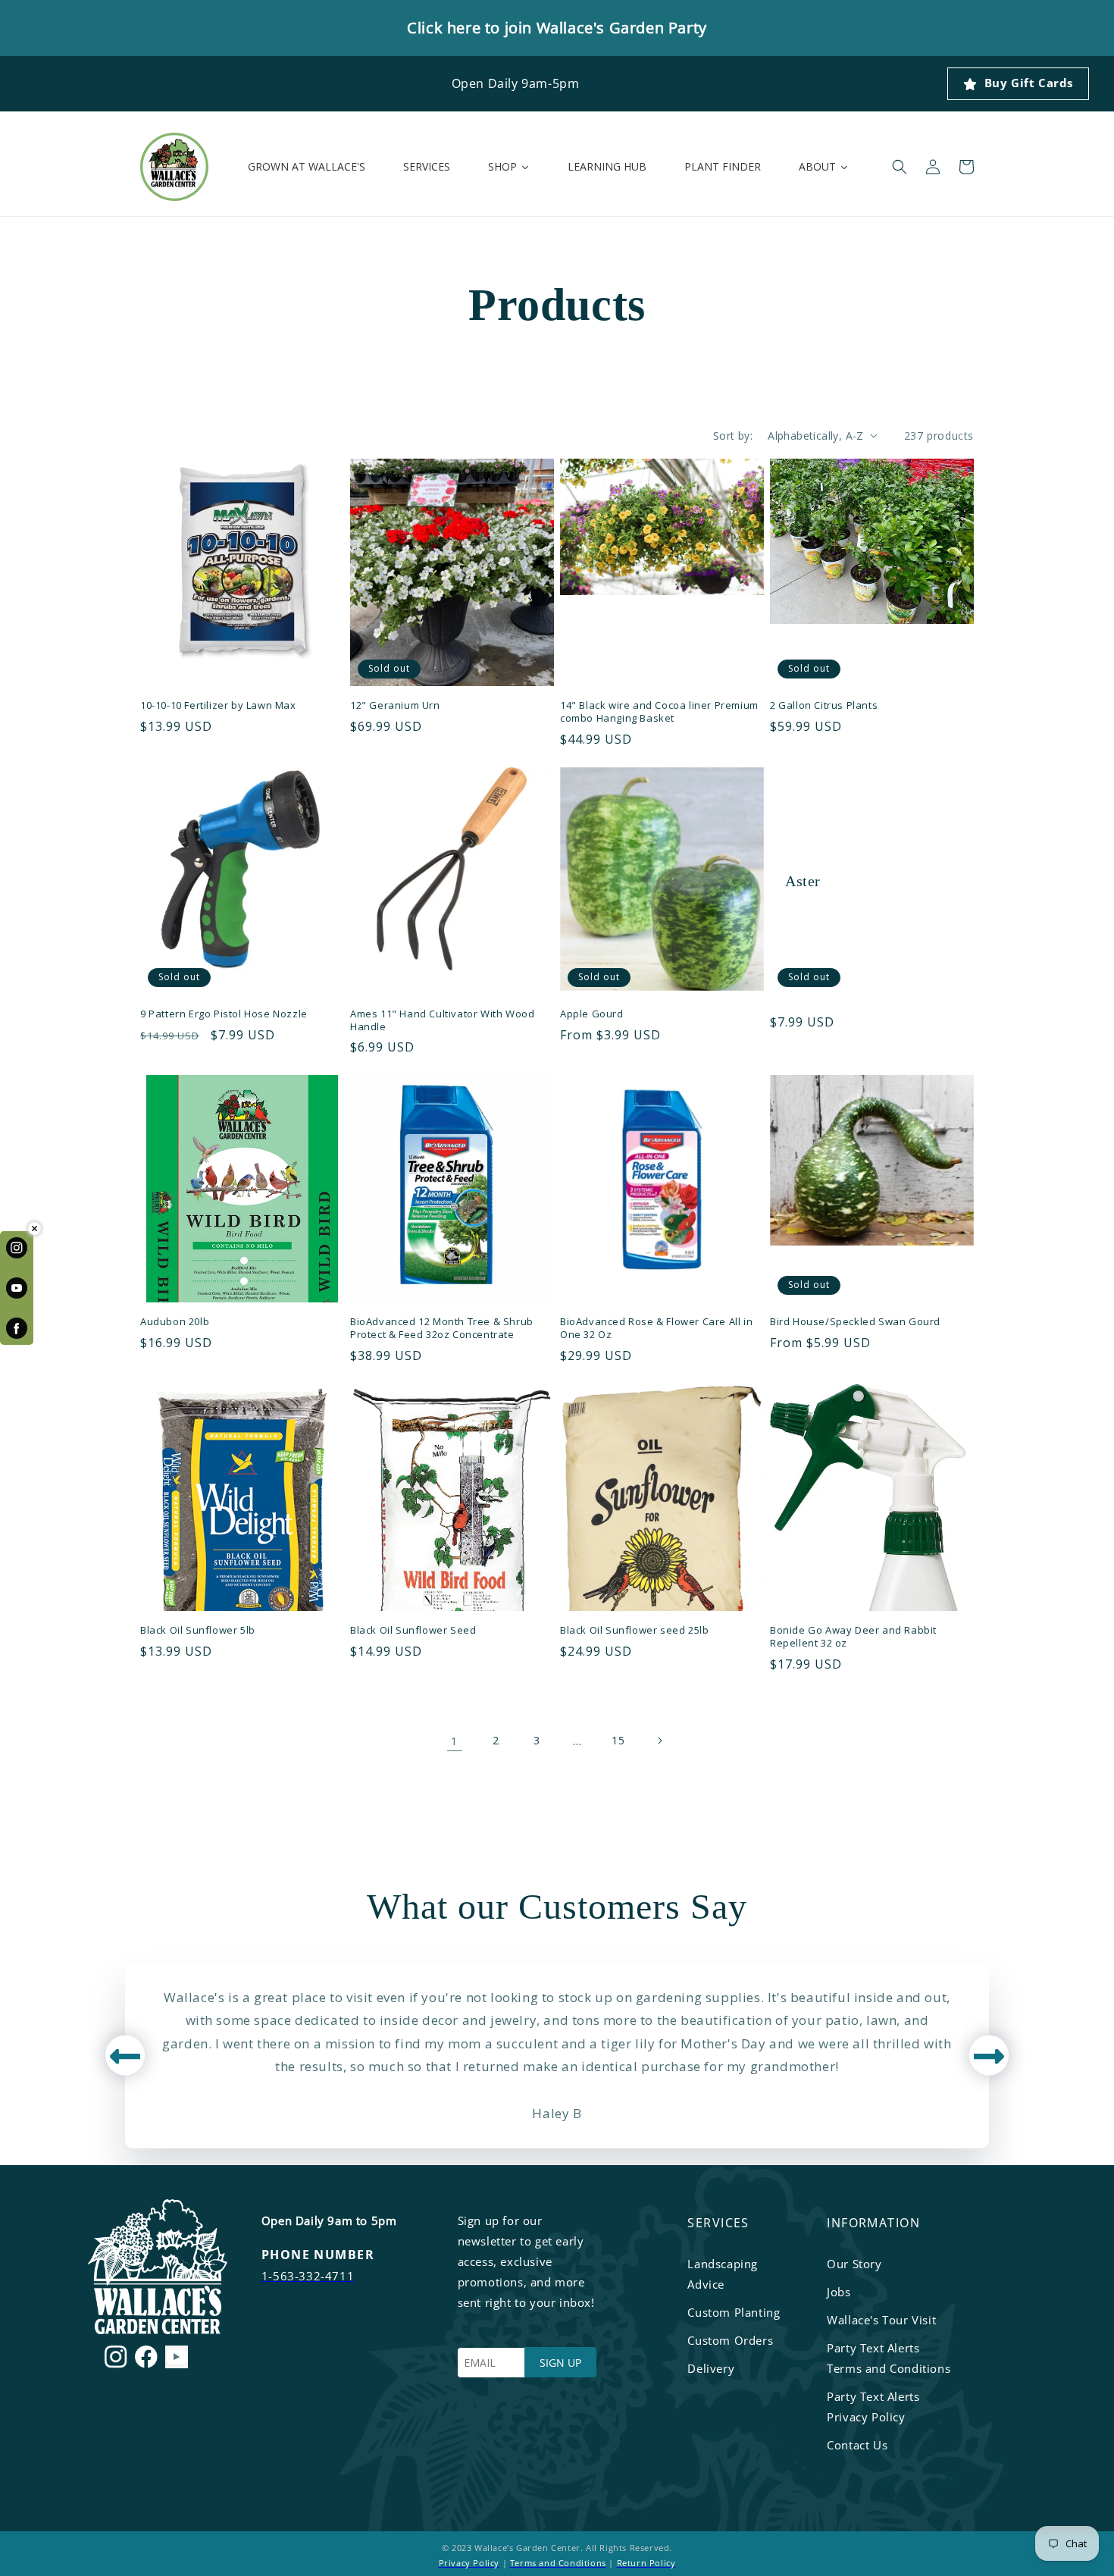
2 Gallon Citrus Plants (824, 705)
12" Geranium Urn (395, 705)
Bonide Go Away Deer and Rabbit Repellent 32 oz (853, 1637)
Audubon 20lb (175, 1322)
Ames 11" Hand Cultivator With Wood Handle (442, 1020)
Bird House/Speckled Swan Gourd (855, 1322)
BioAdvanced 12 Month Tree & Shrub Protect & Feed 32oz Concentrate (442, 1328)
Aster (803, 881)
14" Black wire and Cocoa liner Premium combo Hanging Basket (659, 712)
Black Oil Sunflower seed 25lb (634, 1630)
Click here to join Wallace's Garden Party (557, 28)
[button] (900, 167)
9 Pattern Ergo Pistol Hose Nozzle (224, 1014)
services (718, 2223)
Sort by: (733, 436)
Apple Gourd (592, 1014)
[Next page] (659, 1741)
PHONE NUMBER (318, 2255)
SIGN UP (560, 2363)
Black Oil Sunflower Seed (413, 1630)
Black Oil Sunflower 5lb (198, 1630)
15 (618, 1740)
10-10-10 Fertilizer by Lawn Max (218, 705)
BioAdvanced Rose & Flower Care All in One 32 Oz (656, 1328)
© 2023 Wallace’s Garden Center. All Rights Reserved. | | (557, 2555)
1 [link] (455, 1741)
